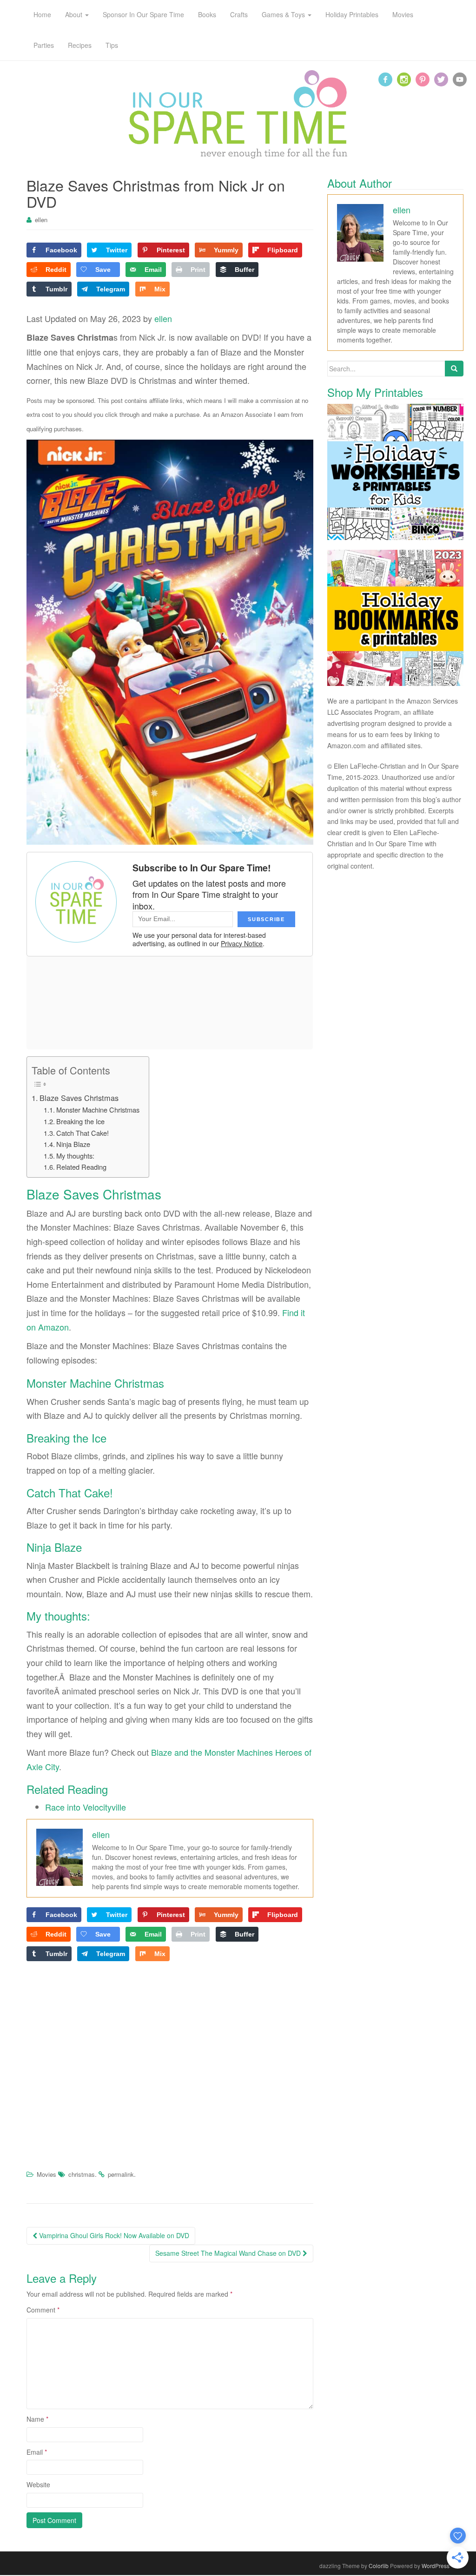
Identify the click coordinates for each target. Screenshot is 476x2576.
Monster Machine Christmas (98, 1110)
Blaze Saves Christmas (79, 1098)
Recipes (80, 45)
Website (38, 2484)
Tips (112, 45)
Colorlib (379, 2566)
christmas (82, 2174)
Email (37, 2452)
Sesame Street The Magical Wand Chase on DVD (229, 2253)
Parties (44, 45)
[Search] (454, 369)
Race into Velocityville (86, 1807)
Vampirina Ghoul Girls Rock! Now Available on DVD (113, 2235)
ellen (41, 220)
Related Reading (81, 1167)
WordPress (436, 2566)
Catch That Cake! (83, 1133)
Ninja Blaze (73, 1144)
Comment (43, 2310)
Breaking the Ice (80, 1121)
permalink (121, 2174)
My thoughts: (75, 1156)
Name (37, 2419)
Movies (46, 2174)
